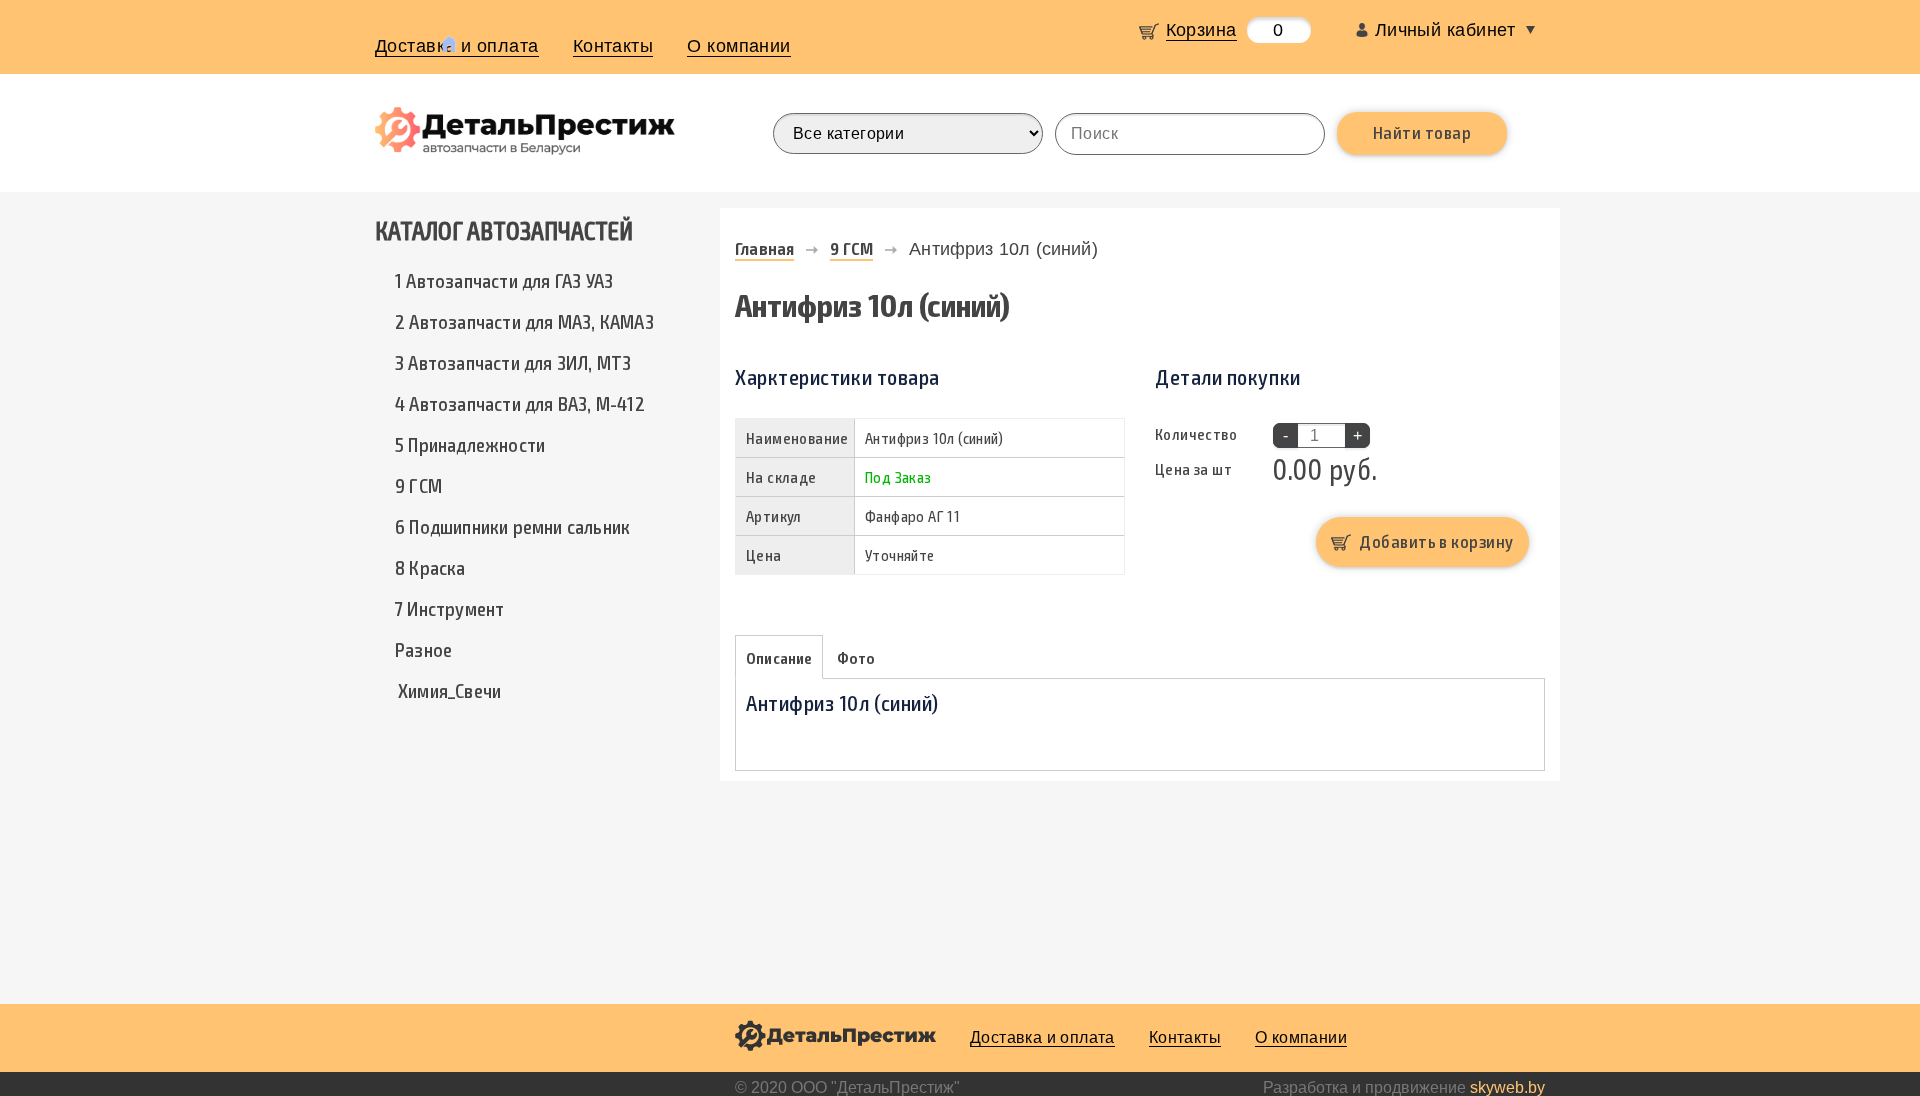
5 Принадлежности (470, 444)
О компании (739, 46)
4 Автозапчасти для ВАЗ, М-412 (520, 403)
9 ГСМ (418, 485)
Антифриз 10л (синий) (1003, 249)
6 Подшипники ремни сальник (512, 526)
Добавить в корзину (1436, 541)
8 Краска (430, 567)
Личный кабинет (1445, 30)
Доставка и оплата (1042, 1037)
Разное (423, 649)
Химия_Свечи (449, 690)
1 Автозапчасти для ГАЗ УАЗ (504, 280)
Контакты (613, 46)
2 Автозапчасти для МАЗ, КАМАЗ (524, 321)
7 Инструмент (449, 608)
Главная (764, 248)
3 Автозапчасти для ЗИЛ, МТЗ (513, 362)
